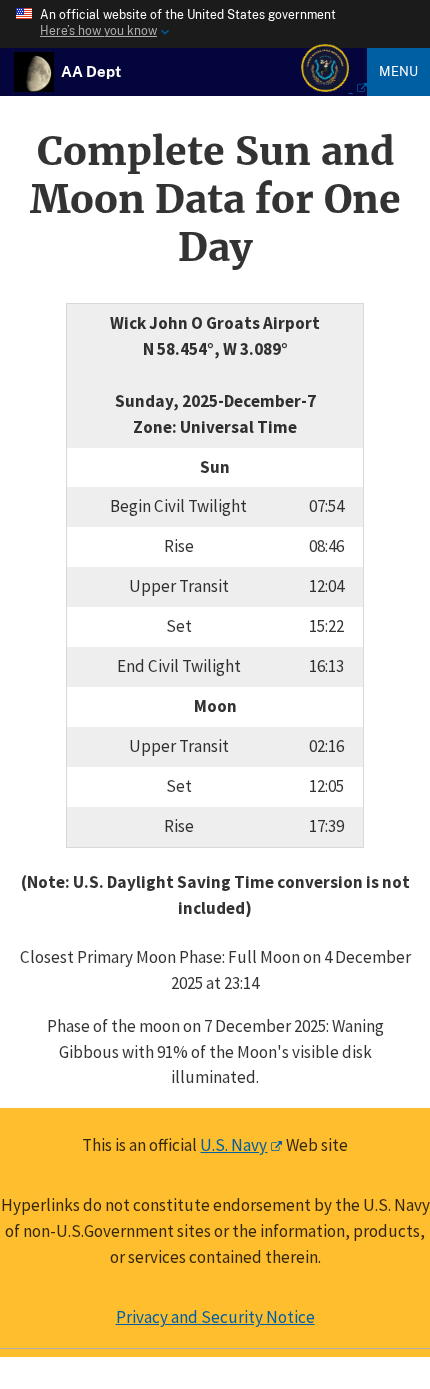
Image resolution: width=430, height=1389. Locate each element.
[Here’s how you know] (215, 24)
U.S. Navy (233, 1145)
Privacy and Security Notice (215, 1317)
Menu (398, 71)
